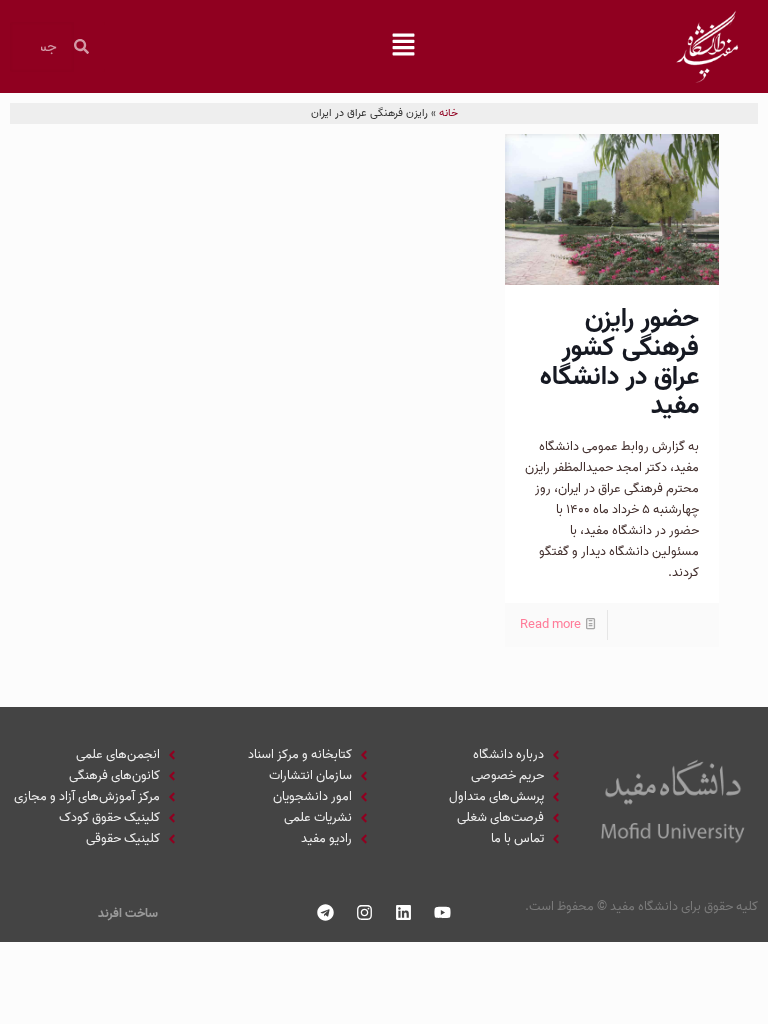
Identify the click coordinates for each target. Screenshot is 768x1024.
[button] (403, 47)
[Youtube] (443, 913)
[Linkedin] (404, 913)
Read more (550, 624)
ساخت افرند (128, 913)
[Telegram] (326, 913)
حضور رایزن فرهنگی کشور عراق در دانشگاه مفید (619, 362)
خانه (448, 113)
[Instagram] (365, 913)
